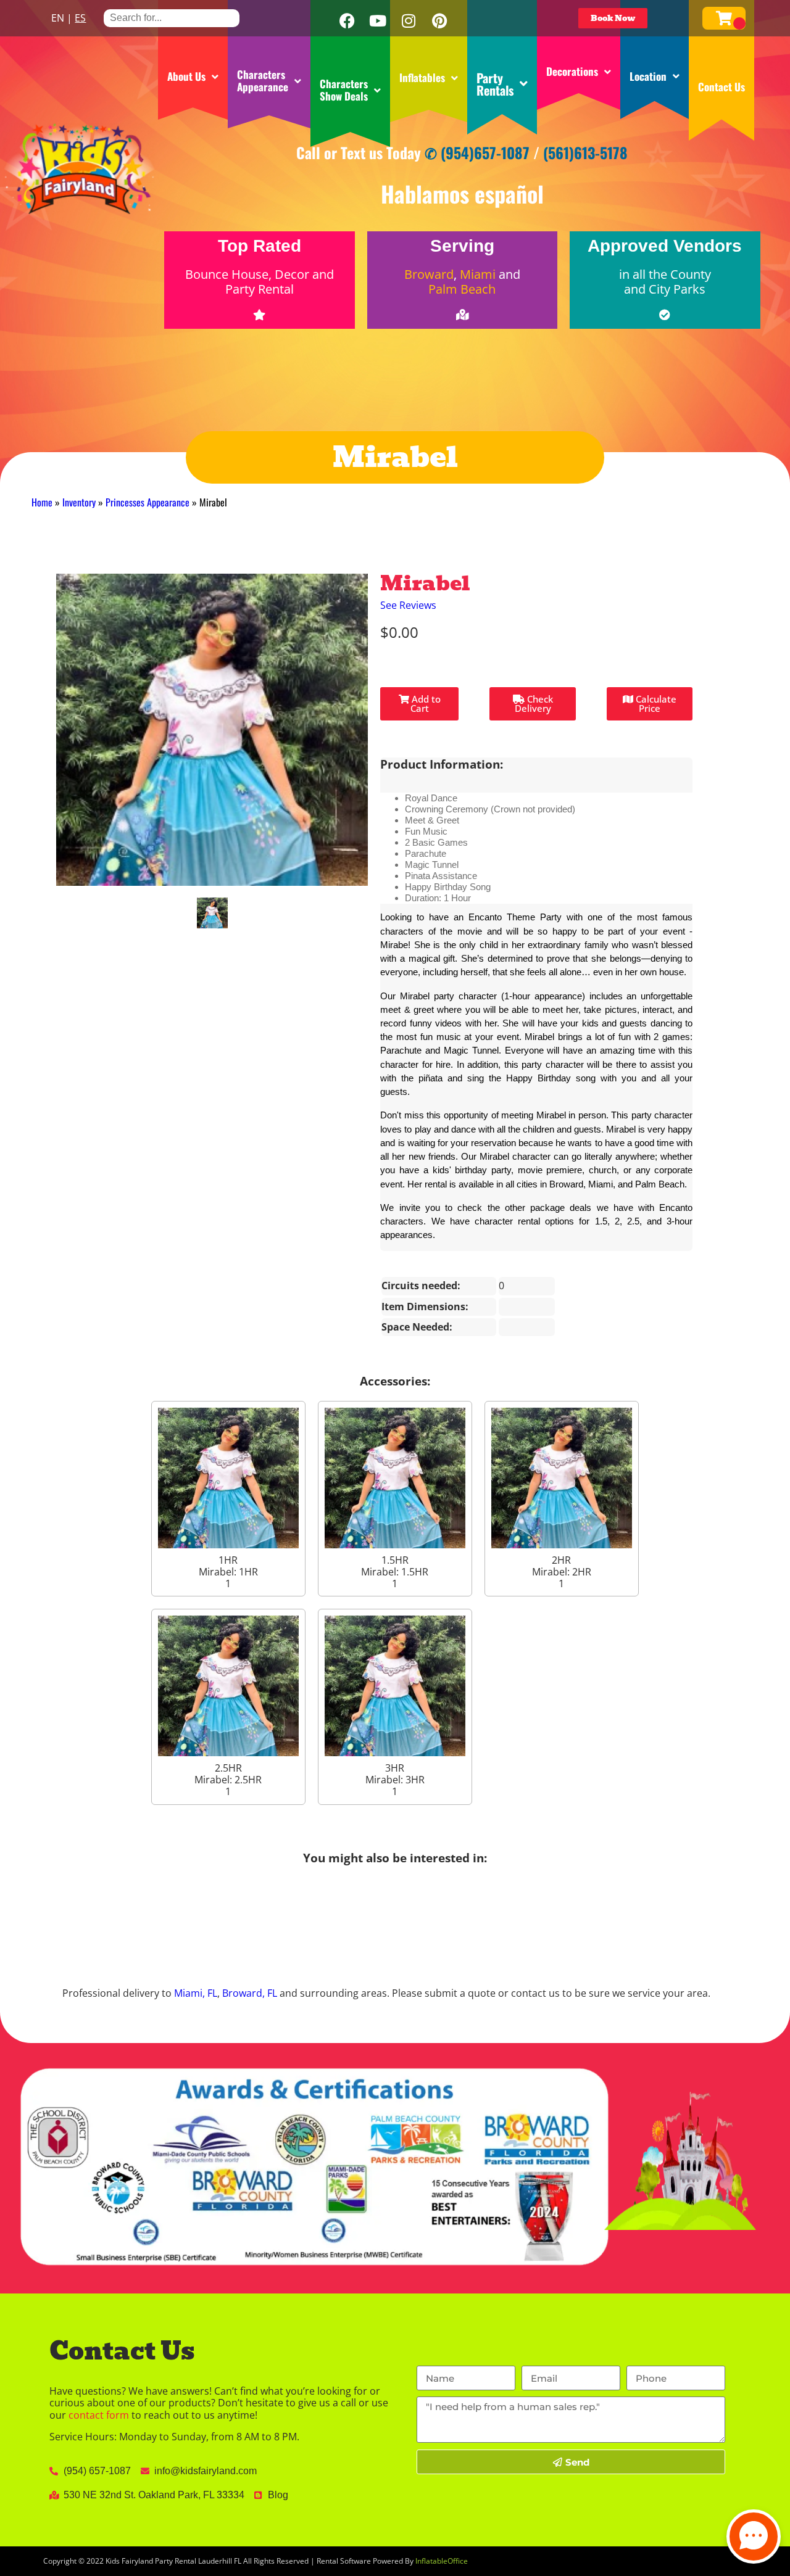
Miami (478, 274)
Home (42, 502)
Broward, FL (250, 1993)
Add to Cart (425, 704)
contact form (99, 2415)
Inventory (79, 502)
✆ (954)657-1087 (477, 152)
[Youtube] (378, 21)
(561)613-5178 (585, 152)
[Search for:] (172, 18)
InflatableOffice (442, 2561)
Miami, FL (196, 1993)
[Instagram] (409, 21)
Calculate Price (655, 704)
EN (58, 18)
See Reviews (408, 605)
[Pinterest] (439, 21)
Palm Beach (462, 289)
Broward (429, 274)
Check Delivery (534, 704)
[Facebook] (347, 21)
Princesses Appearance (148, 502)
